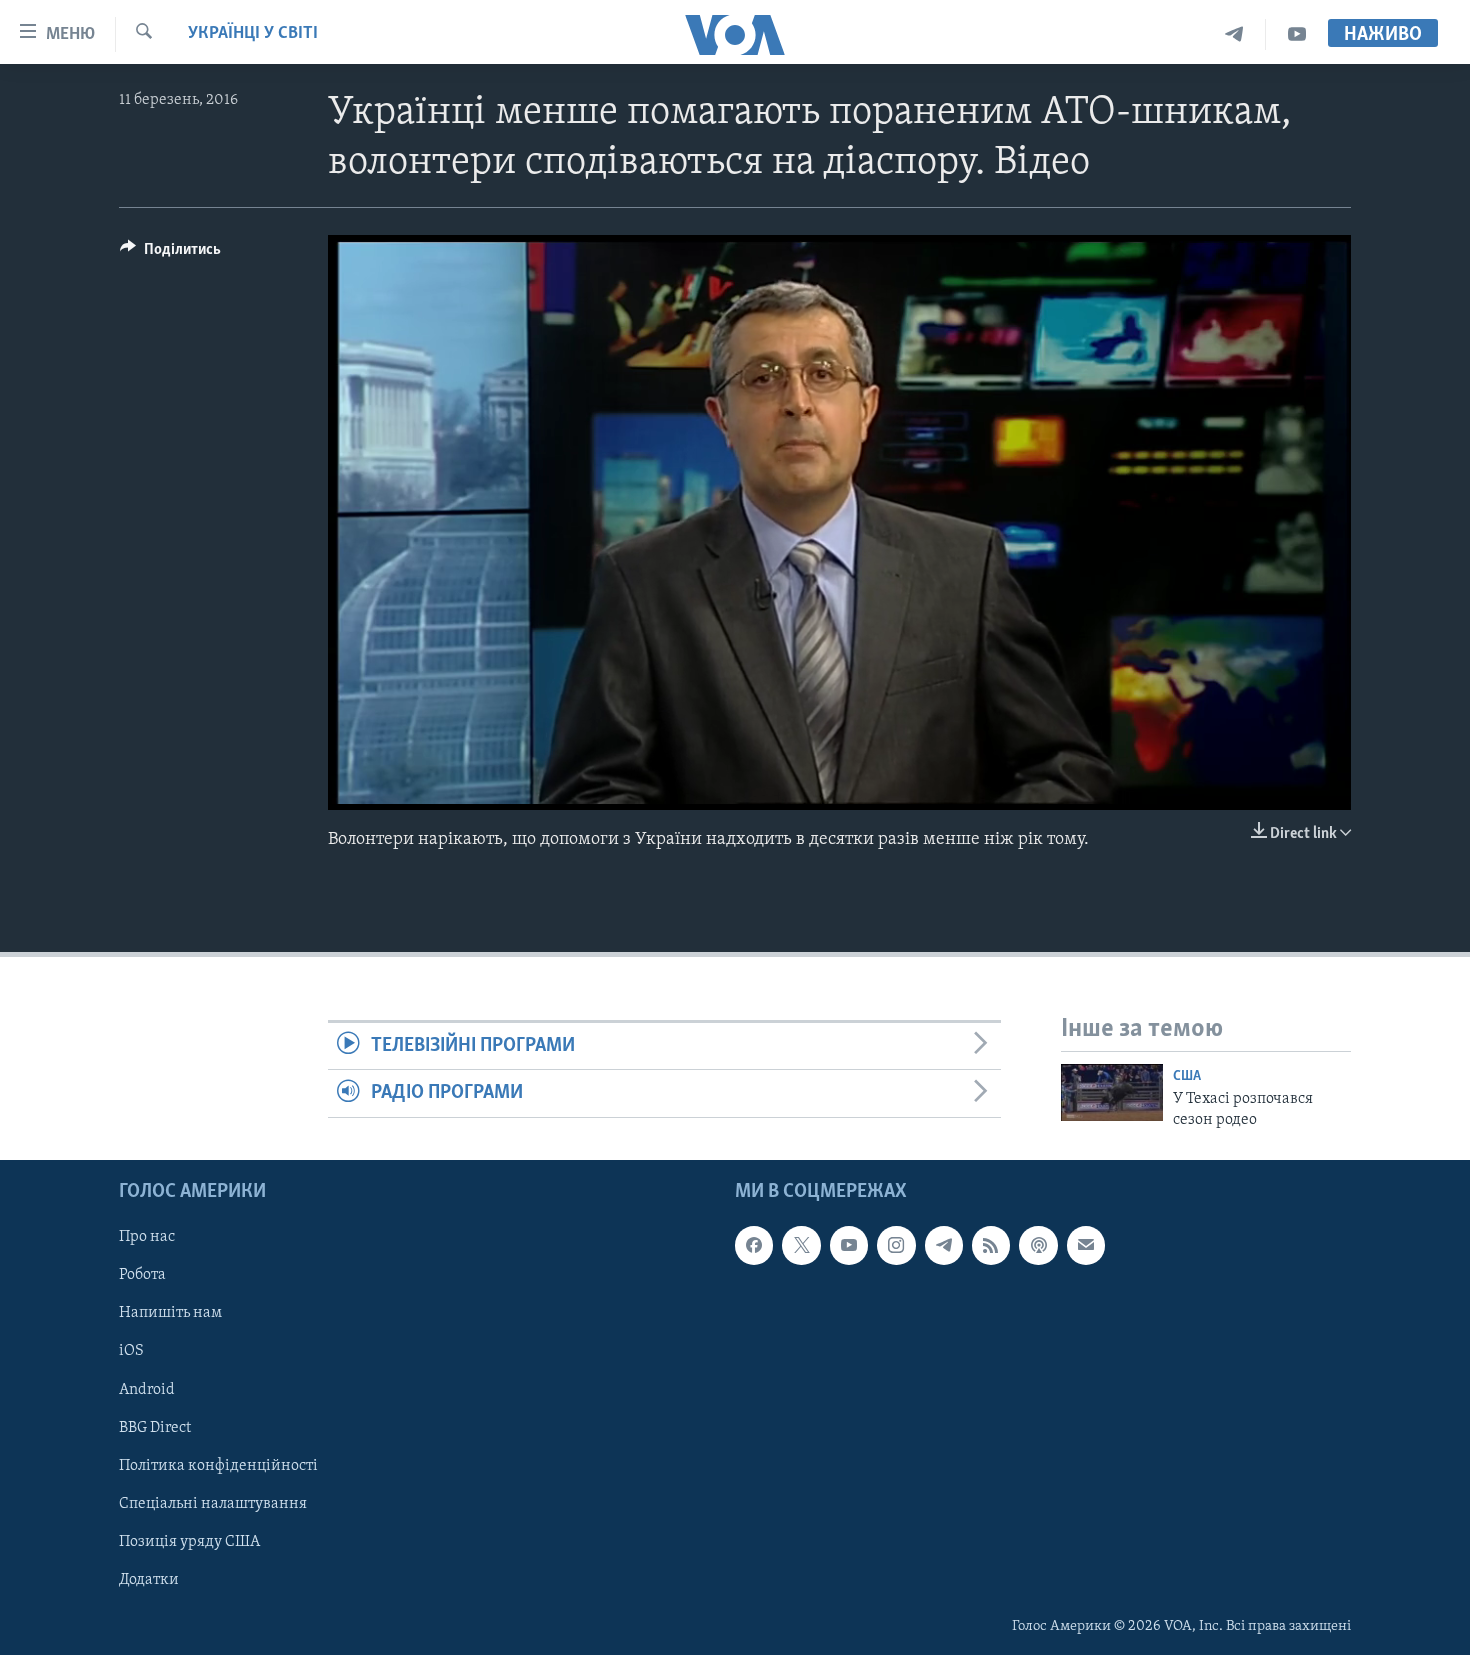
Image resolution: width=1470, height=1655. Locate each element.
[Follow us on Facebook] (754, 1245)
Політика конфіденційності (218, 1466)
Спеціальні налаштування (213, 1504)
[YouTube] (1297, 34)
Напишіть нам (170, 1313)
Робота (142, 1275)
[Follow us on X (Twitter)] (801, 1245)
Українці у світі (253, 34)
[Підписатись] (1086, 1245)
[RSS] (991, 1245)
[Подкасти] (1038, 1245)
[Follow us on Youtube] (849, 1245)
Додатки (149, 1580)
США (1187, 1076)
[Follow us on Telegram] (944, 1245)
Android (147, 1389)
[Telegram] (1234, 34)
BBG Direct (155, 1428)
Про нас (147, 1237)
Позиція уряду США (189, 1542)
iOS (131, 1351)
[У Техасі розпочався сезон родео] (1112, 1092)
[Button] (170, 254)
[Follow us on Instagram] (896, 1245)
